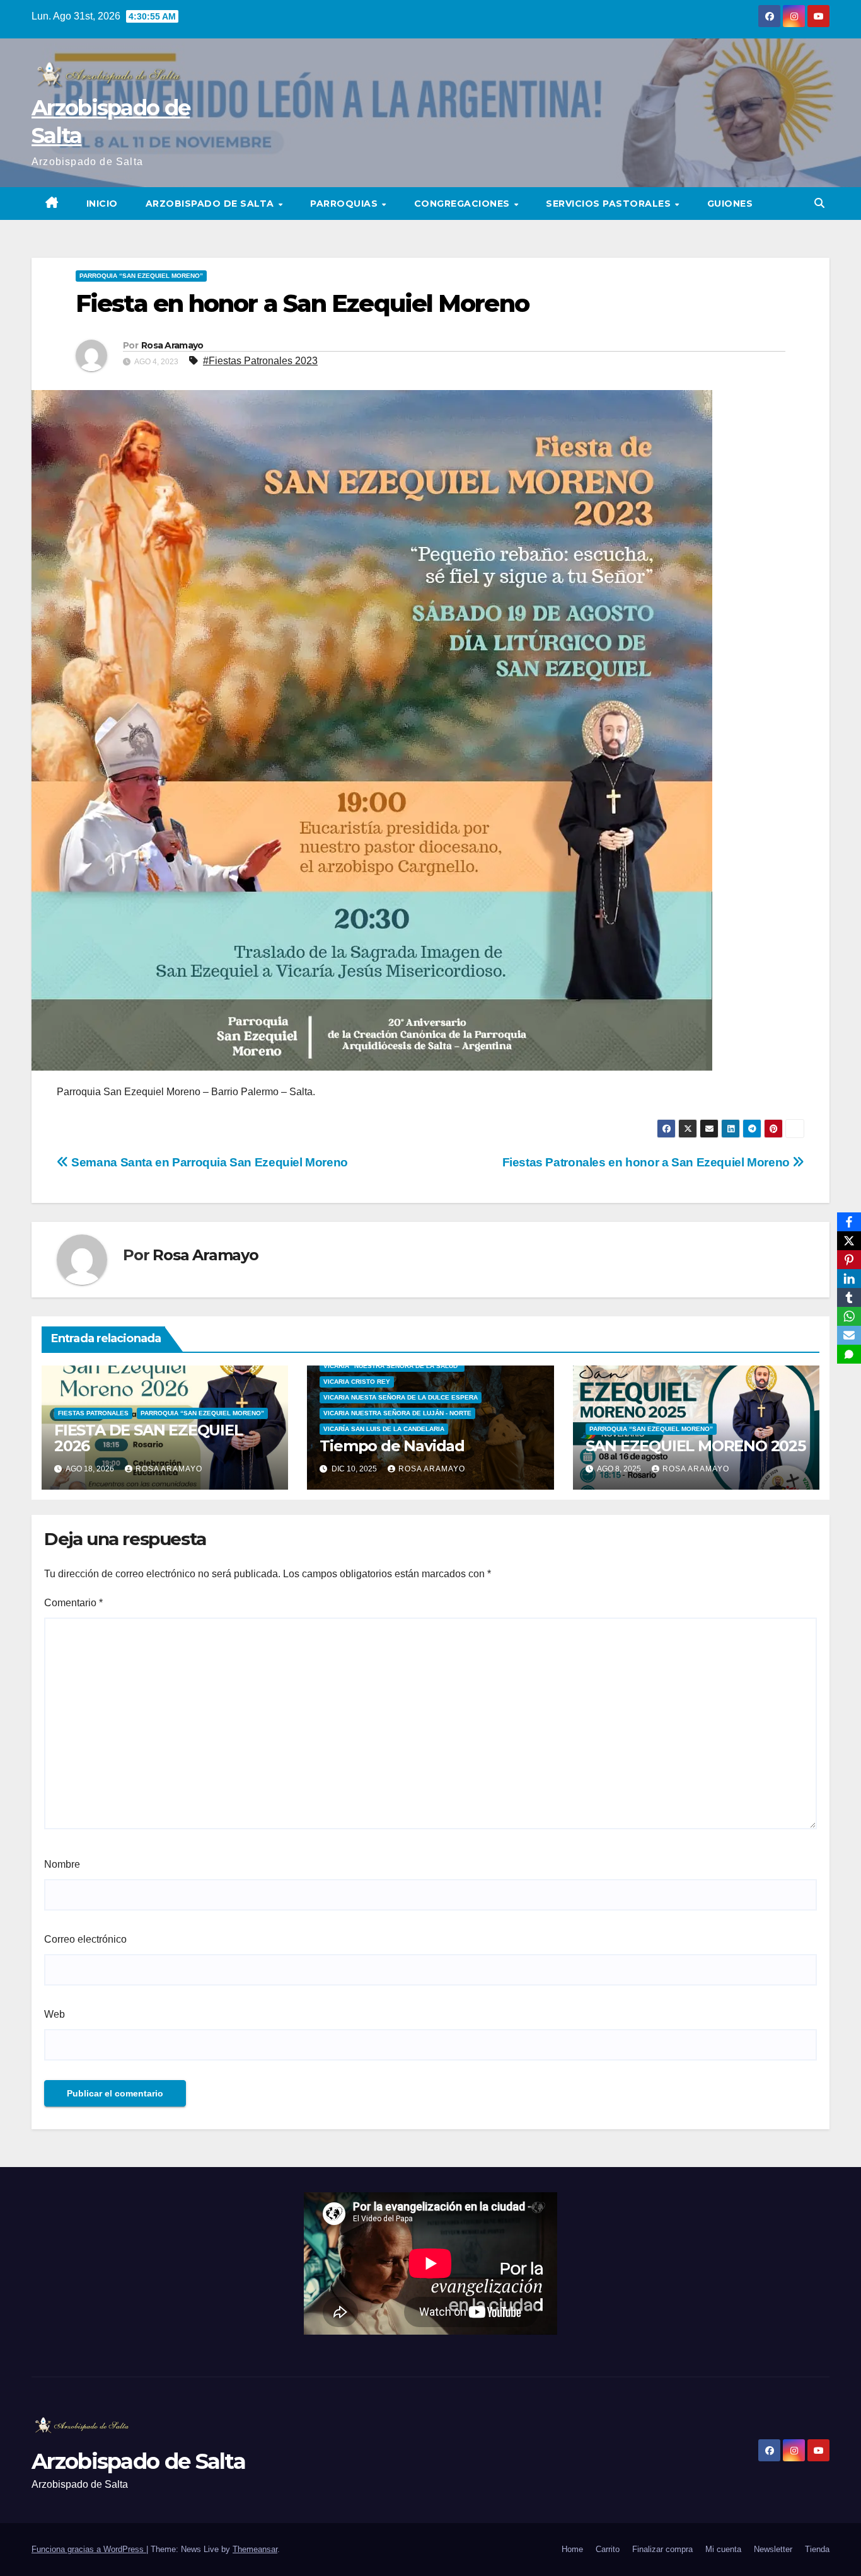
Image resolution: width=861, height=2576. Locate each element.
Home (572, 2549)
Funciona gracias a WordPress (89, 2549)
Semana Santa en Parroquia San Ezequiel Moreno (208, 1162)
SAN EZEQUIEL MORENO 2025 (696, 1446)
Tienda (817, 2549)
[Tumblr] (849, 1297)
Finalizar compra (662, 2549)
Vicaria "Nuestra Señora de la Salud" (392, 1366)
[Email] (849, 1335)
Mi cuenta (723, 2549)
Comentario (73, 1603)
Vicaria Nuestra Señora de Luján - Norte (397, 1413)
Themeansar (255, 2549)
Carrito (608, 2549)
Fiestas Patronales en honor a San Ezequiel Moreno (648, 1162)
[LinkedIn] (849, 1279)
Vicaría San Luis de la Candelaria (384, 1429)
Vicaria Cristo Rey (357, 1382)
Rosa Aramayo (172, 345)
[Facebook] (849, 1222)
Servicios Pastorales (610, 204)
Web (55, 2014)
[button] (819, 203)
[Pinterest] (849, 1260)
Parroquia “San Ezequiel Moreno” (141, 276)
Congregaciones (464, 204)
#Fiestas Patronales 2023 (260, 361)
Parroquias (345, 204)
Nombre (62, 1864)
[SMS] (849, 1354)
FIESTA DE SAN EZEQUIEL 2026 (148, 1438)
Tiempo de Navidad (392, 1446)
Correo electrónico (85, 1939)
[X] (849, 1241)
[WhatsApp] (849, 1316)
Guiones (730, 204)
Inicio (102, 204)
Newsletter (773, 2549)
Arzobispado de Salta (211, 204)
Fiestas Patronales (93, 1413)
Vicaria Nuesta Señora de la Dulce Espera (401, 1397)
